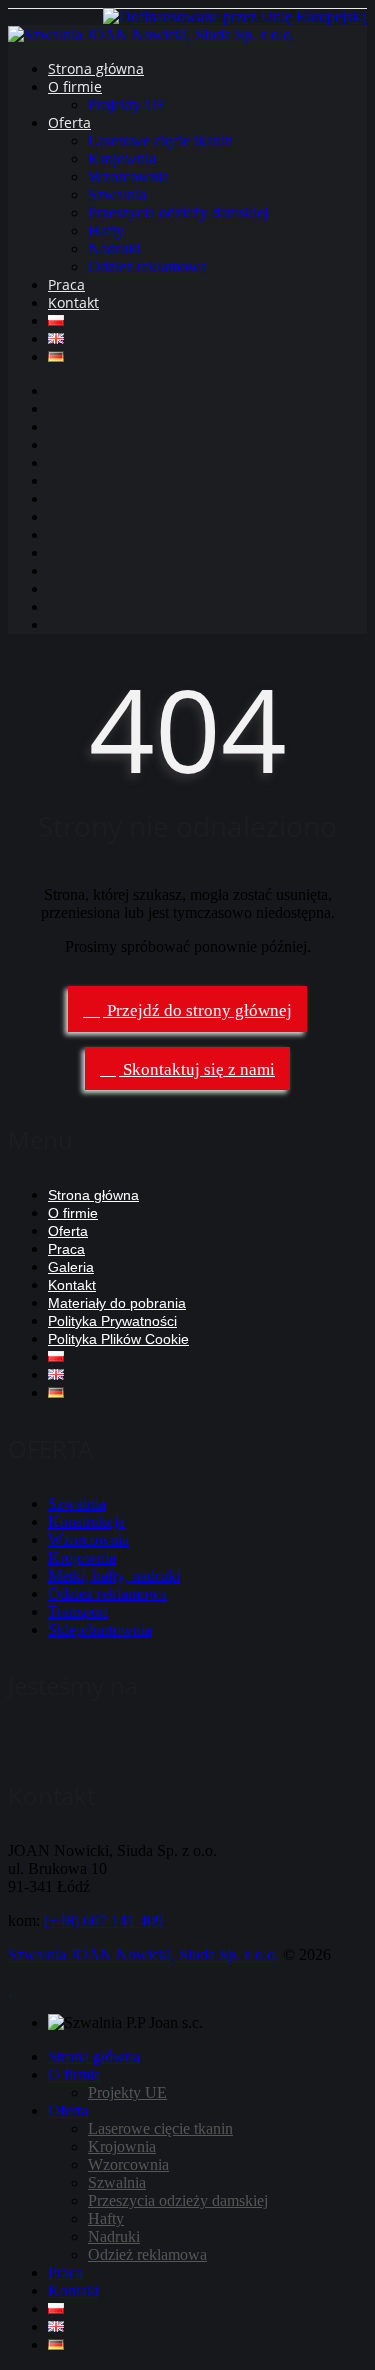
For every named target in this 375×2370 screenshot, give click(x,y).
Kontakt (73, 302)
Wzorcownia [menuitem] (128, 2164)
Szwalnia (117, 194)
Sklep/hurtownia (100, 1629)
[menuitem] (56, 2308)
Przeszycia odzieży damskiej (178, 212)
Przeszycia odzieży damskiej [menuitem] (178, 2200)
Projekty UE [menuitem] (127, 2092)
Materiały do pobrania (117, 1303)
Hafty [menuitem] (106, 2218)
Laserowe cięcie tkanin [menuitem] (160, 2128)
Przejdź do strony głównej (197, 1010)
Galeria (71, 1267)
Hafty (106, 230)
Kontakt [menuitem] (73, 2290)
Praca (66, 284)
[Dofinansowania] (235, 16)
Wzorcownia (128, 176)
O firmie (75, 86)
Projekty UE (127, 104)
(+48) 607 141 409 (103, 1920)
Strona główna (96, 68)
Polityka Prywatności (112, 1321)
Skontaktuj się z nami (197, 1069)
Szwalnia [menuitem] (117, 2182)
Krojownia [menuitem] (122, 2146)
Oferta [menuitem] (68, 2110)
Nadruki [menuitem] (114, 2236)
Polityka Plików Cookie (118, 1339)
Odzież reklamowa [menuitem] (147, 2254)
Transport (78, 1611)
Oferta (69, 122)
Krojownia (122, 158)
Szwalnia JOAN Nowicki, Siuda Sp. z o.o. (143, 1954)
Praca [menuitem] (65, 2272)
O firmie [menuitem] (74, 2074)
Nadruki (114, 248)
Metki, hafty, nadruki (114, 1575)
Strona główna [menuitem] (94, 2056)
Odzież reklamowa (147, 266)
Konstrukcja (86, 1521)
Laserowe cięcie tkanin (160, 140)
